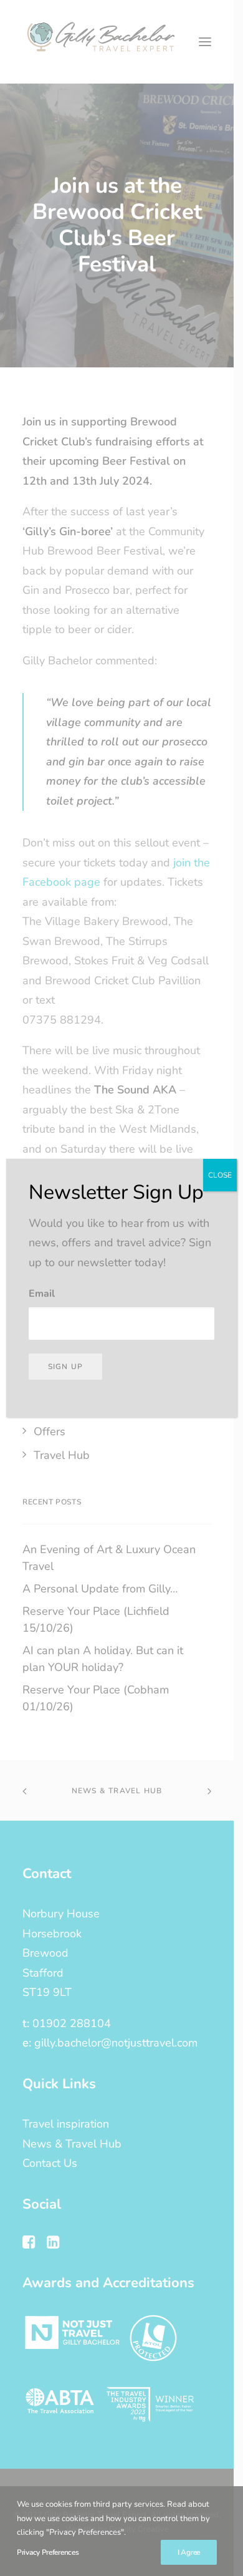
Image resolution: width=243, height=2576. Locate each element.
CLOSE (220, 1175)
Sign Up (65, 1367)
